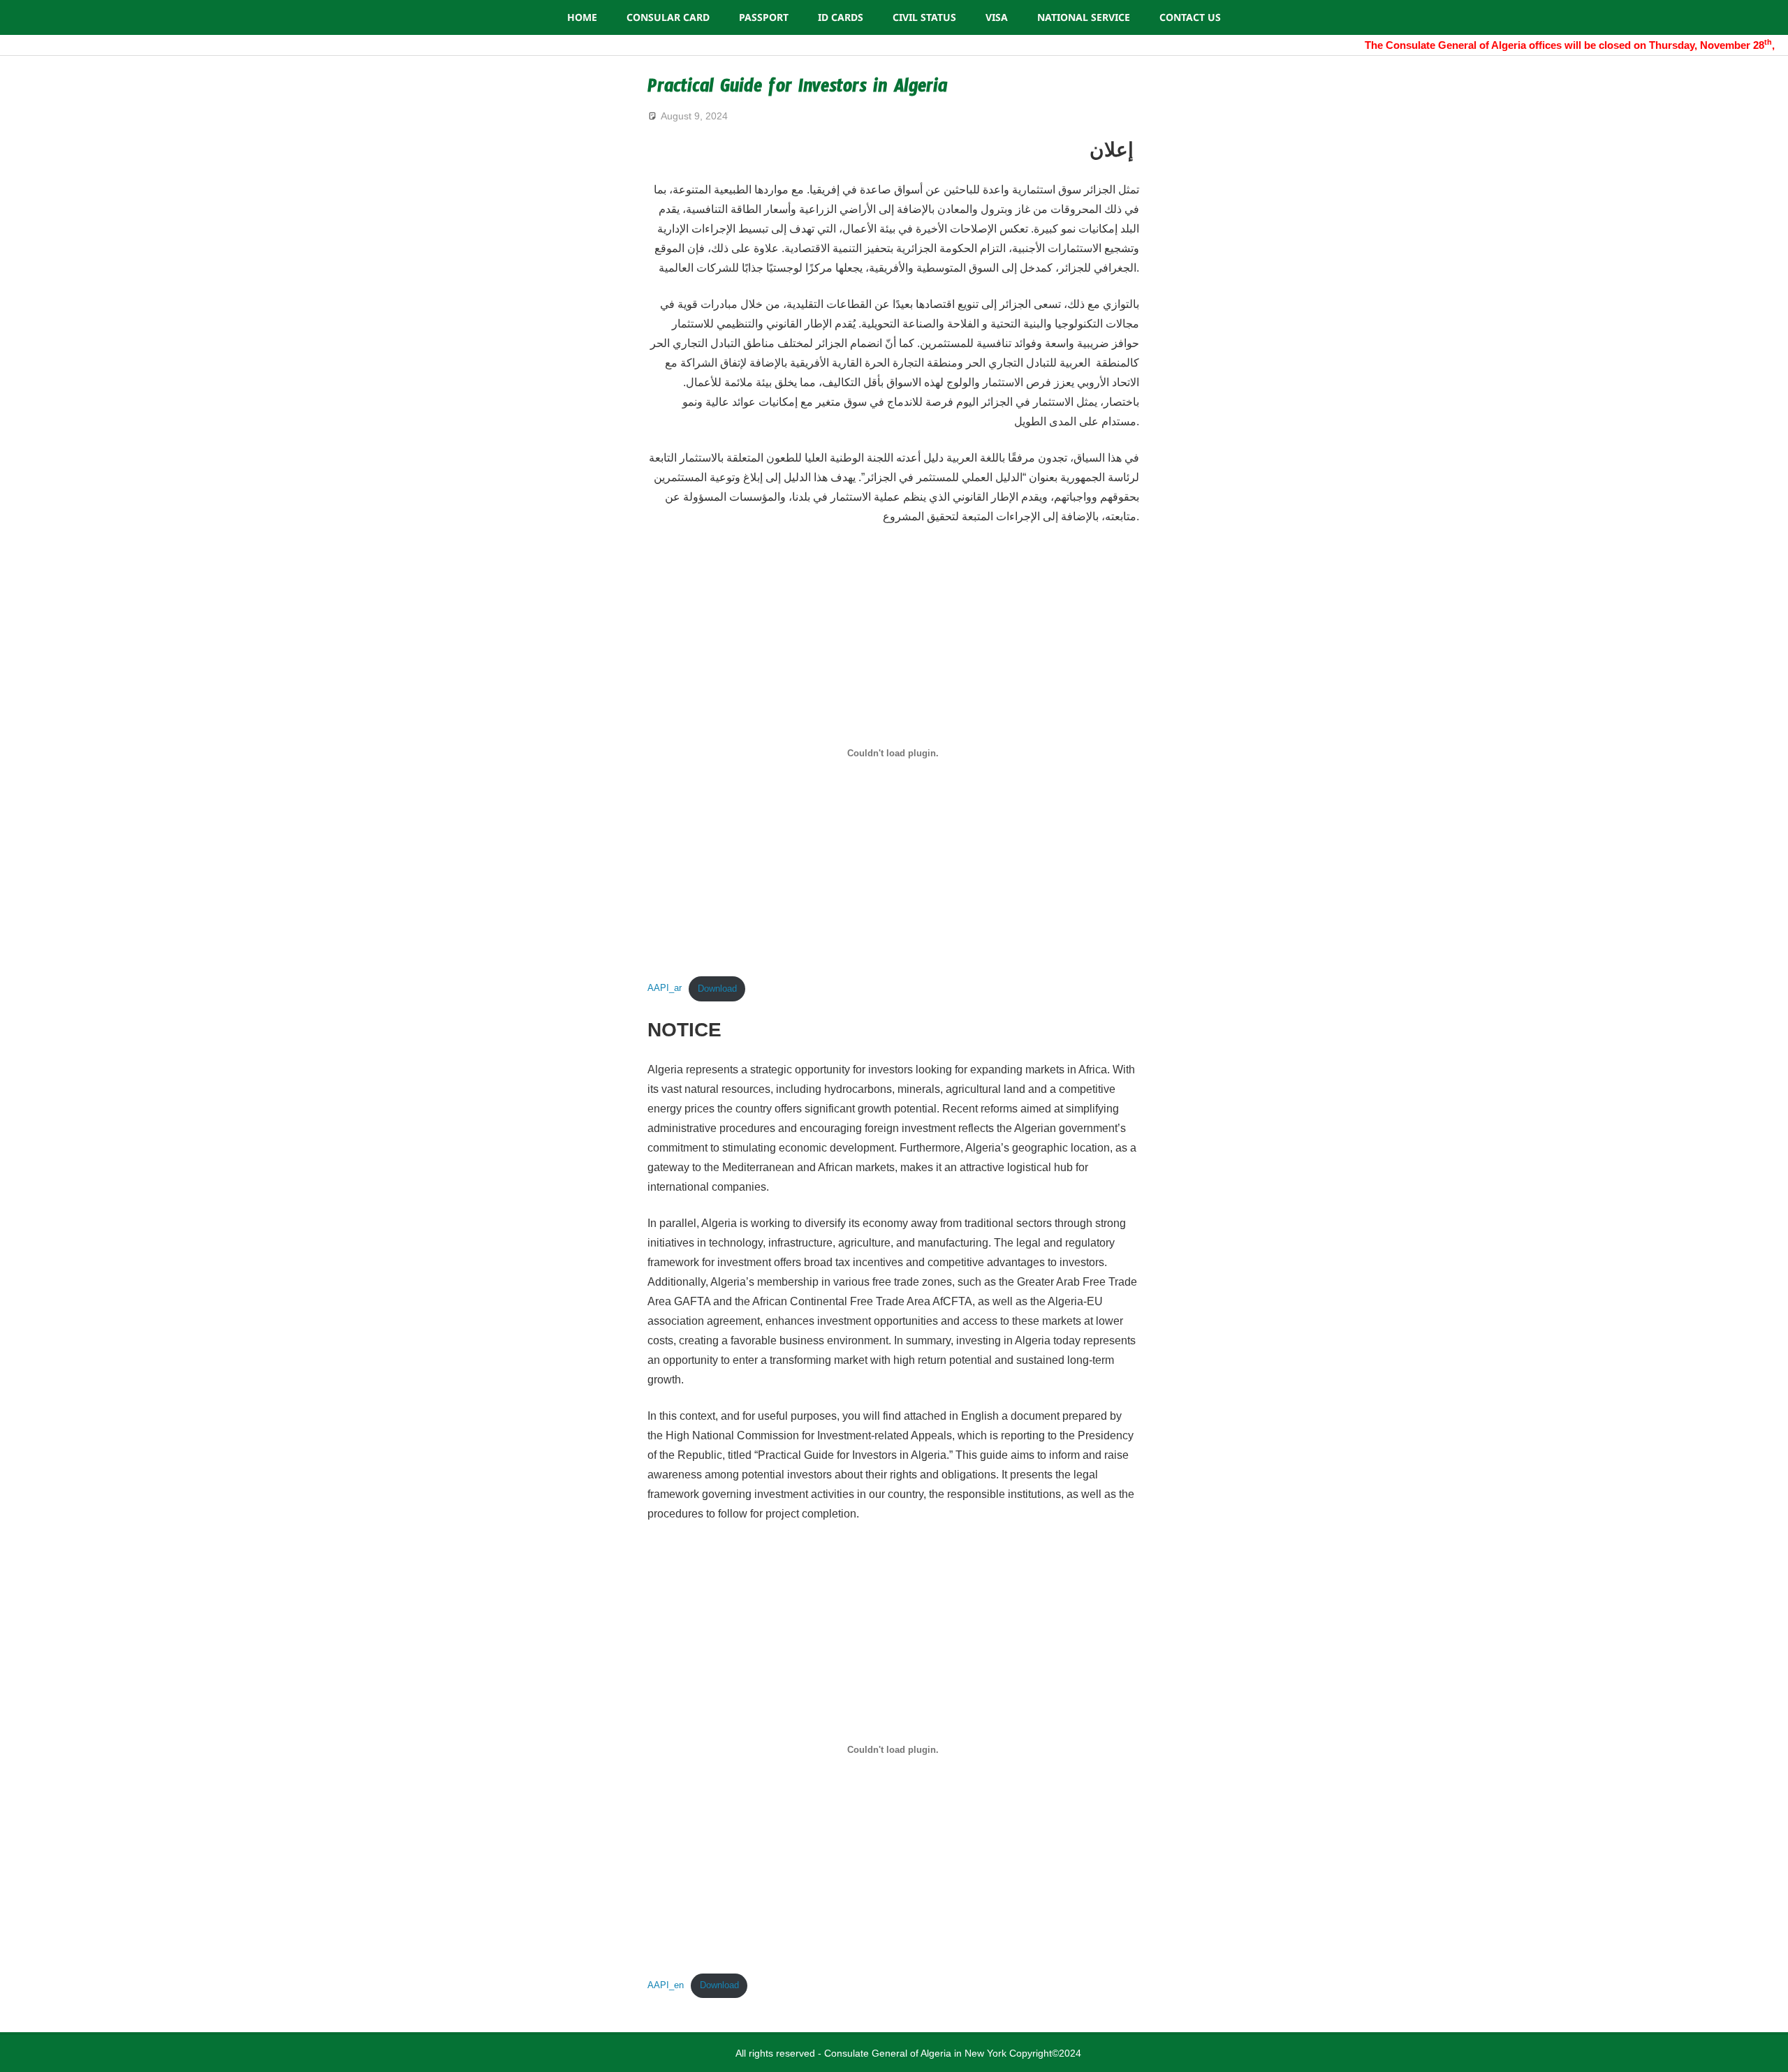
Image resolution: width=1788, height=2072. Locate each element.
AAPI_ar (665, 989)
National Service (1084, 17)
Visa (997, 17)
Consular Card (668, 17)
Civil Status (924, 17)
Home (582, 17)
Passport (764, 17)
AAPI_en (666, 1985)
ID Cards (841, 17)
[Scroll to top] (1764, 2048)
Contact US (1190, 17)
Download (717, 989)
